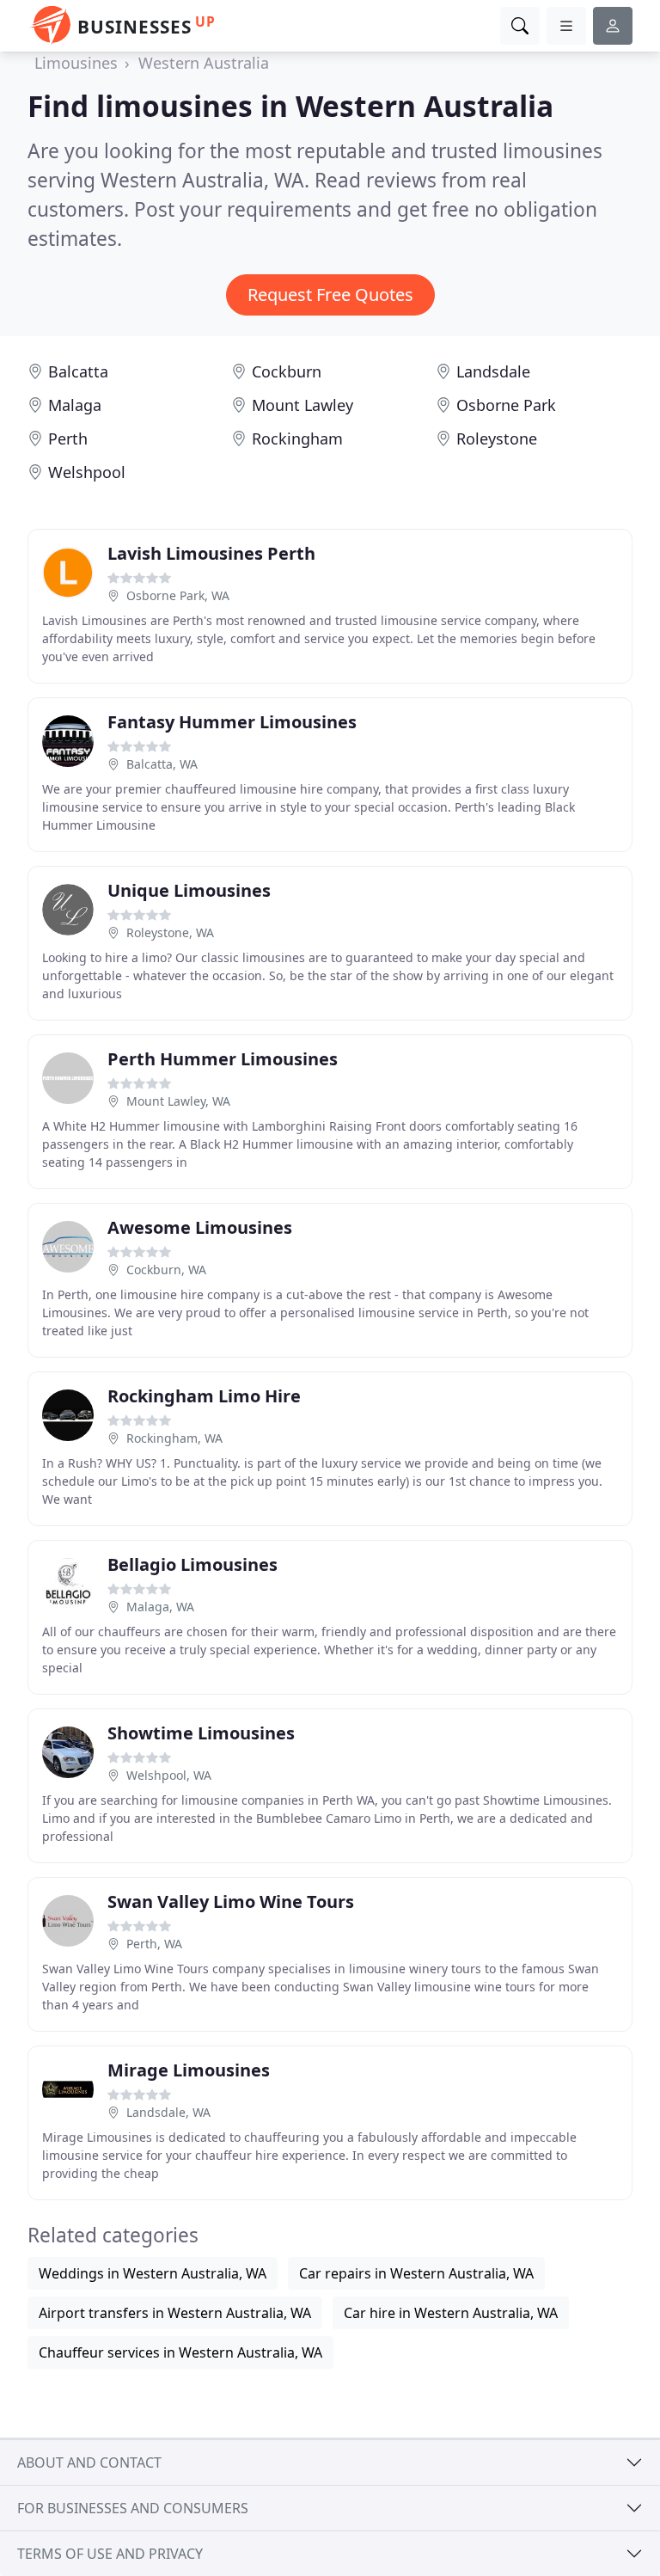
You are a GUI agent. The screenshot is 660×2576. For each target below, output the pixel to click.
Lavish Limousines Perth (211, 553)
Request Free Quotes (330, 294)
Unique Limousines (189, 890)
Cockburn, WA (166, 1270)
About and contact (89, 2463)
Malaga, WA (160, 1607)
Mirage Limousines (189, 2070)
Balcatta (78, 371)
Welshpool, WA (169, 1775)
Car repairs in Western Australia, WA (416, 2273)
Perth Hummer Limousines (223, 1059)
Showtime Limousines (201, 1733)
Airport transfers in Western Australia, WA (175, 2313)
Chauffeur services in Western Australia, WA (180, 2352)
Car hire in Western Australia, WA (451, 2313)
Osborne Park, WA (178, 595)
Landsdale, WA (168, 2112)
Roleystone (497, 439)
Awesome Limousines (200, 1227)
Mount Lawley (302, 405)
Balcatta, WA (162, 764)
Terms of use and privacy (110, 2554)
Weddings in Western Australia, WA (153, 2273)
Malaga (75, 405)
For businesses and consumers (133, 2508)
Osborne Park (506, 405)
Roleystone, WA (170, 932)
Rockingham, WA (174, 1438)
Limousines (76, 63)
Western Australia (204, 63)
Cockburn (287, 371)
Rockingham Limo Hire (204, 1396)
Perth (68, 439)
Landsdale (493, 371)
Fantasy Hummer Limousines (232, 722)
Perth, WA (154, 1944)
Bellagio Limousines (192, 1564)
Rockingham (297, 439)
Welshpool (87, 472)
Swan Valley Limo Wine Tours (231, 1901)
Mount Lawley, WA (178, 1101)
